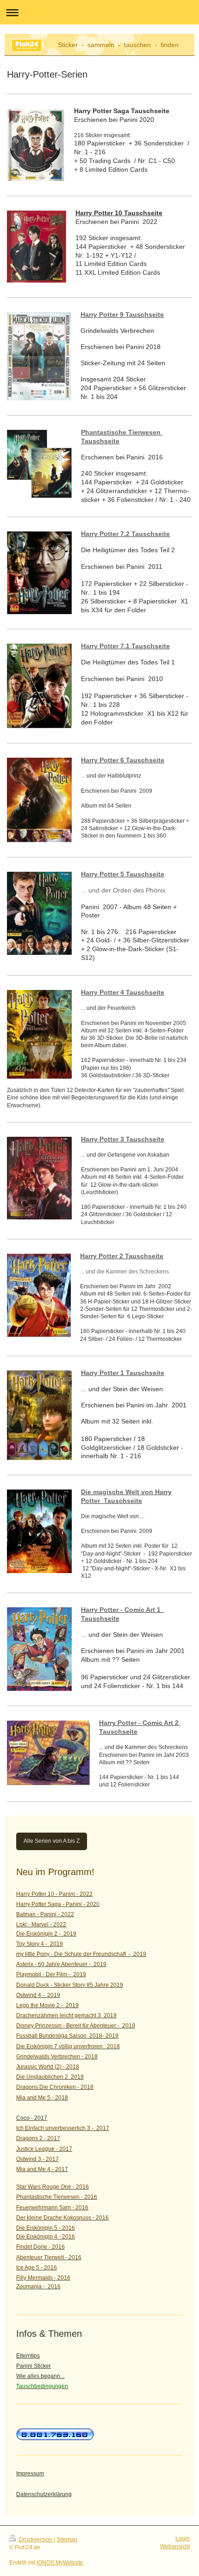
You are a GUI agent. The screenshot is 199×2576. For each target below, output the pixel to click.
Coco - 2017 (32, 2118)
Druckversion (36, 2540)
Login (183, 2539)
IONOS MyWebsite (60, 2563)
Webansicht (175, 2546)
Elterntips (28, 2356)
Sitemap (67, 2540)
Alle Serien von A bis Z (52, 1841)
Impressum (30, 2473)
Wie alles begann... (40, 2376)
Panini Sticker (34, 2366)
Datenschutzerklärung (44, 2494)
